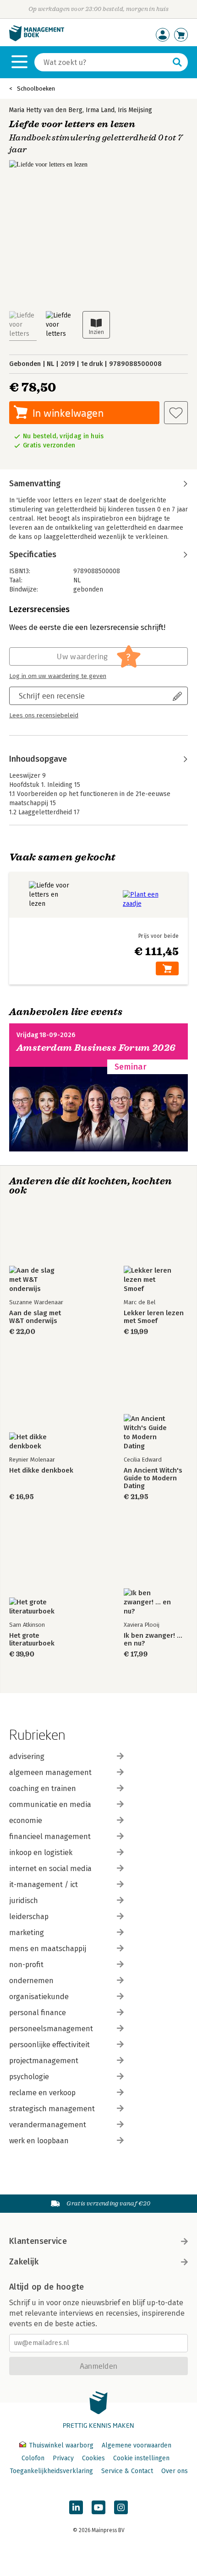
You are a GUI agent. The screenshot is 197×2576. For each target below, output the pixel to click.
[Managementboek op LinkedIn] (76, 2507)
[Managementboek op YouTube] (98, 2507)
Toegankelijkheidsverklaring (51, 2471)
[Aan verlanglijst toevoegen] (176, 413)
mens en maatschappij (48, 1949)
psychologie (29, 2077)
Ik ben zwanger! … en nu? (153, 1640)
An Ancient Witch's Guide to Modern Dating (153, 1478)
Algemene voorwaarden (137, 2445)
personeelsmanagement (51, 2029)
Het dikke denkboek (41, 1471)
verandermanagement (48, 2125)
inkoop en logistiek (41, 1853)
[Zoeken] (177, 62)
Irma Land (100, 110)
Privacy (63, 2458)
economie (26, 1820)
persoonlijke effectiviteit (49, 2045)
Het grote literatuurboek (32, 1640)
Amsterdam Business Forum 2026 (96, 1048)
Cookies (93, 2458)
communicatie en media (50, 1804)
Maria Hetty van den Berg (46, 110)
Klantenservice (38, 2241)
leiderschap (29, 1917)
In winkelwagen (68, 413)
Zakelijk (24, 2262)
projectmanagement (44, 2061)
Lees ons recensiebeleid (44, 715)
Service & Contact (127, 2471)
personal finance (38, 2013)
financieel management (50, 1837)
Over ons (175, 2471)
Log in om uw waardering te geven (58, 676)
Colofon (33, 2458)
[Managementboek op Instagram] (121, 2507)
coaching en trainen (43, 1788)
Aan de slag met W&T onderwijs (35, 1317)
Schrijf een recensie (52, 696)
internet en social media (50, 1869)
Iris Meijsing (135, 110)
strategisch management (52, 2109)
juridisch (24, 1901)
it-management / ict (44, 1885)
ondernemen (31, 1981)
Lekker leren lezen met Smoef (154, 1317)
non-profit (26, 1965)
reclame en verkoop (42, 2093)
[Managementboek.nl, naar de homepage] (37, 39)
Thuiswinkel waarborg (61, 2445)
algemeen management (50, 1772)
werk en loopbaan (39, 2141)
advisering (27, 1756)
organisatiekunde (39, 1997)
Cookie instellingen (141, 2458)
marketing (27, 1933)
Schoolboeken (36, 89)
